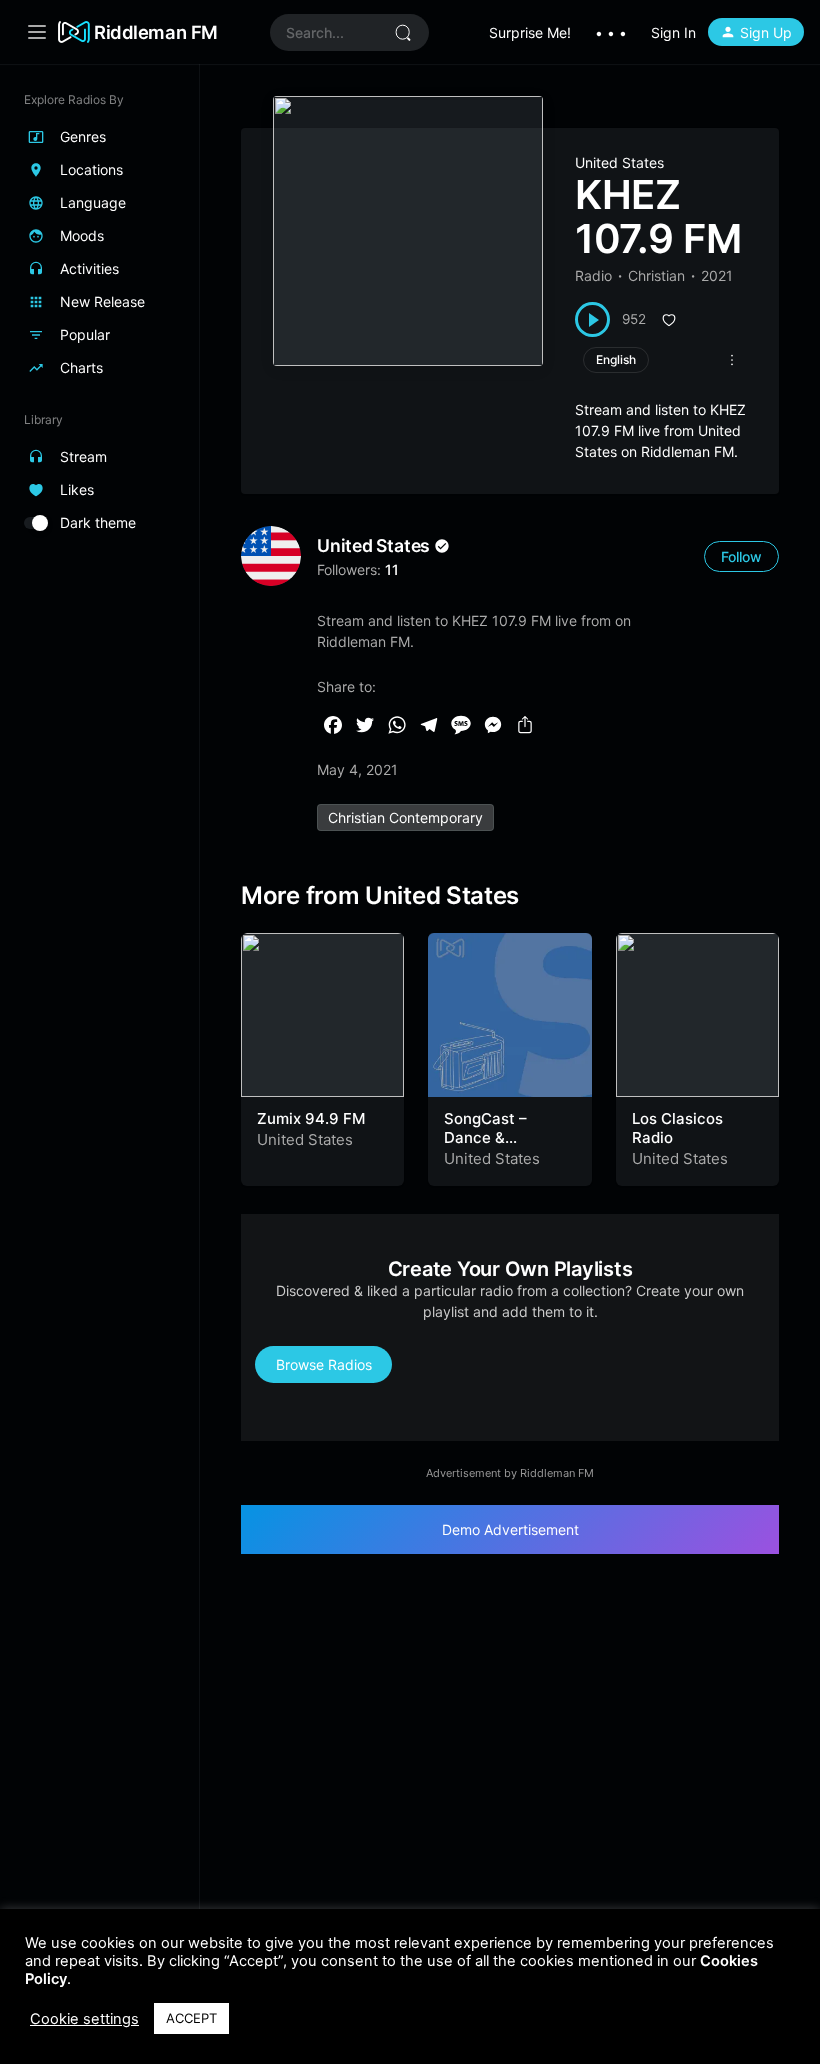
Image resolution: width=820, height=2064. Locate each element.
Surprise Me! (530, 32)
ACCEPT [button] (191, 2018)
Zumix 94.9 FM (311, 1118)
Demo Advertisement (510, 1529)
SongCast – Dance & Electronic (485, 1138)
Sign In (673, 32)
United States (619, 162)
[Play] (592, 319)
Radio (593, 275)
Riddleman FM (156, 32)
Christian (656, 275)
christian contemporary (405, 817)
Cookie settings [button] (84, 2019)
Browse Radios (324, 1364)
